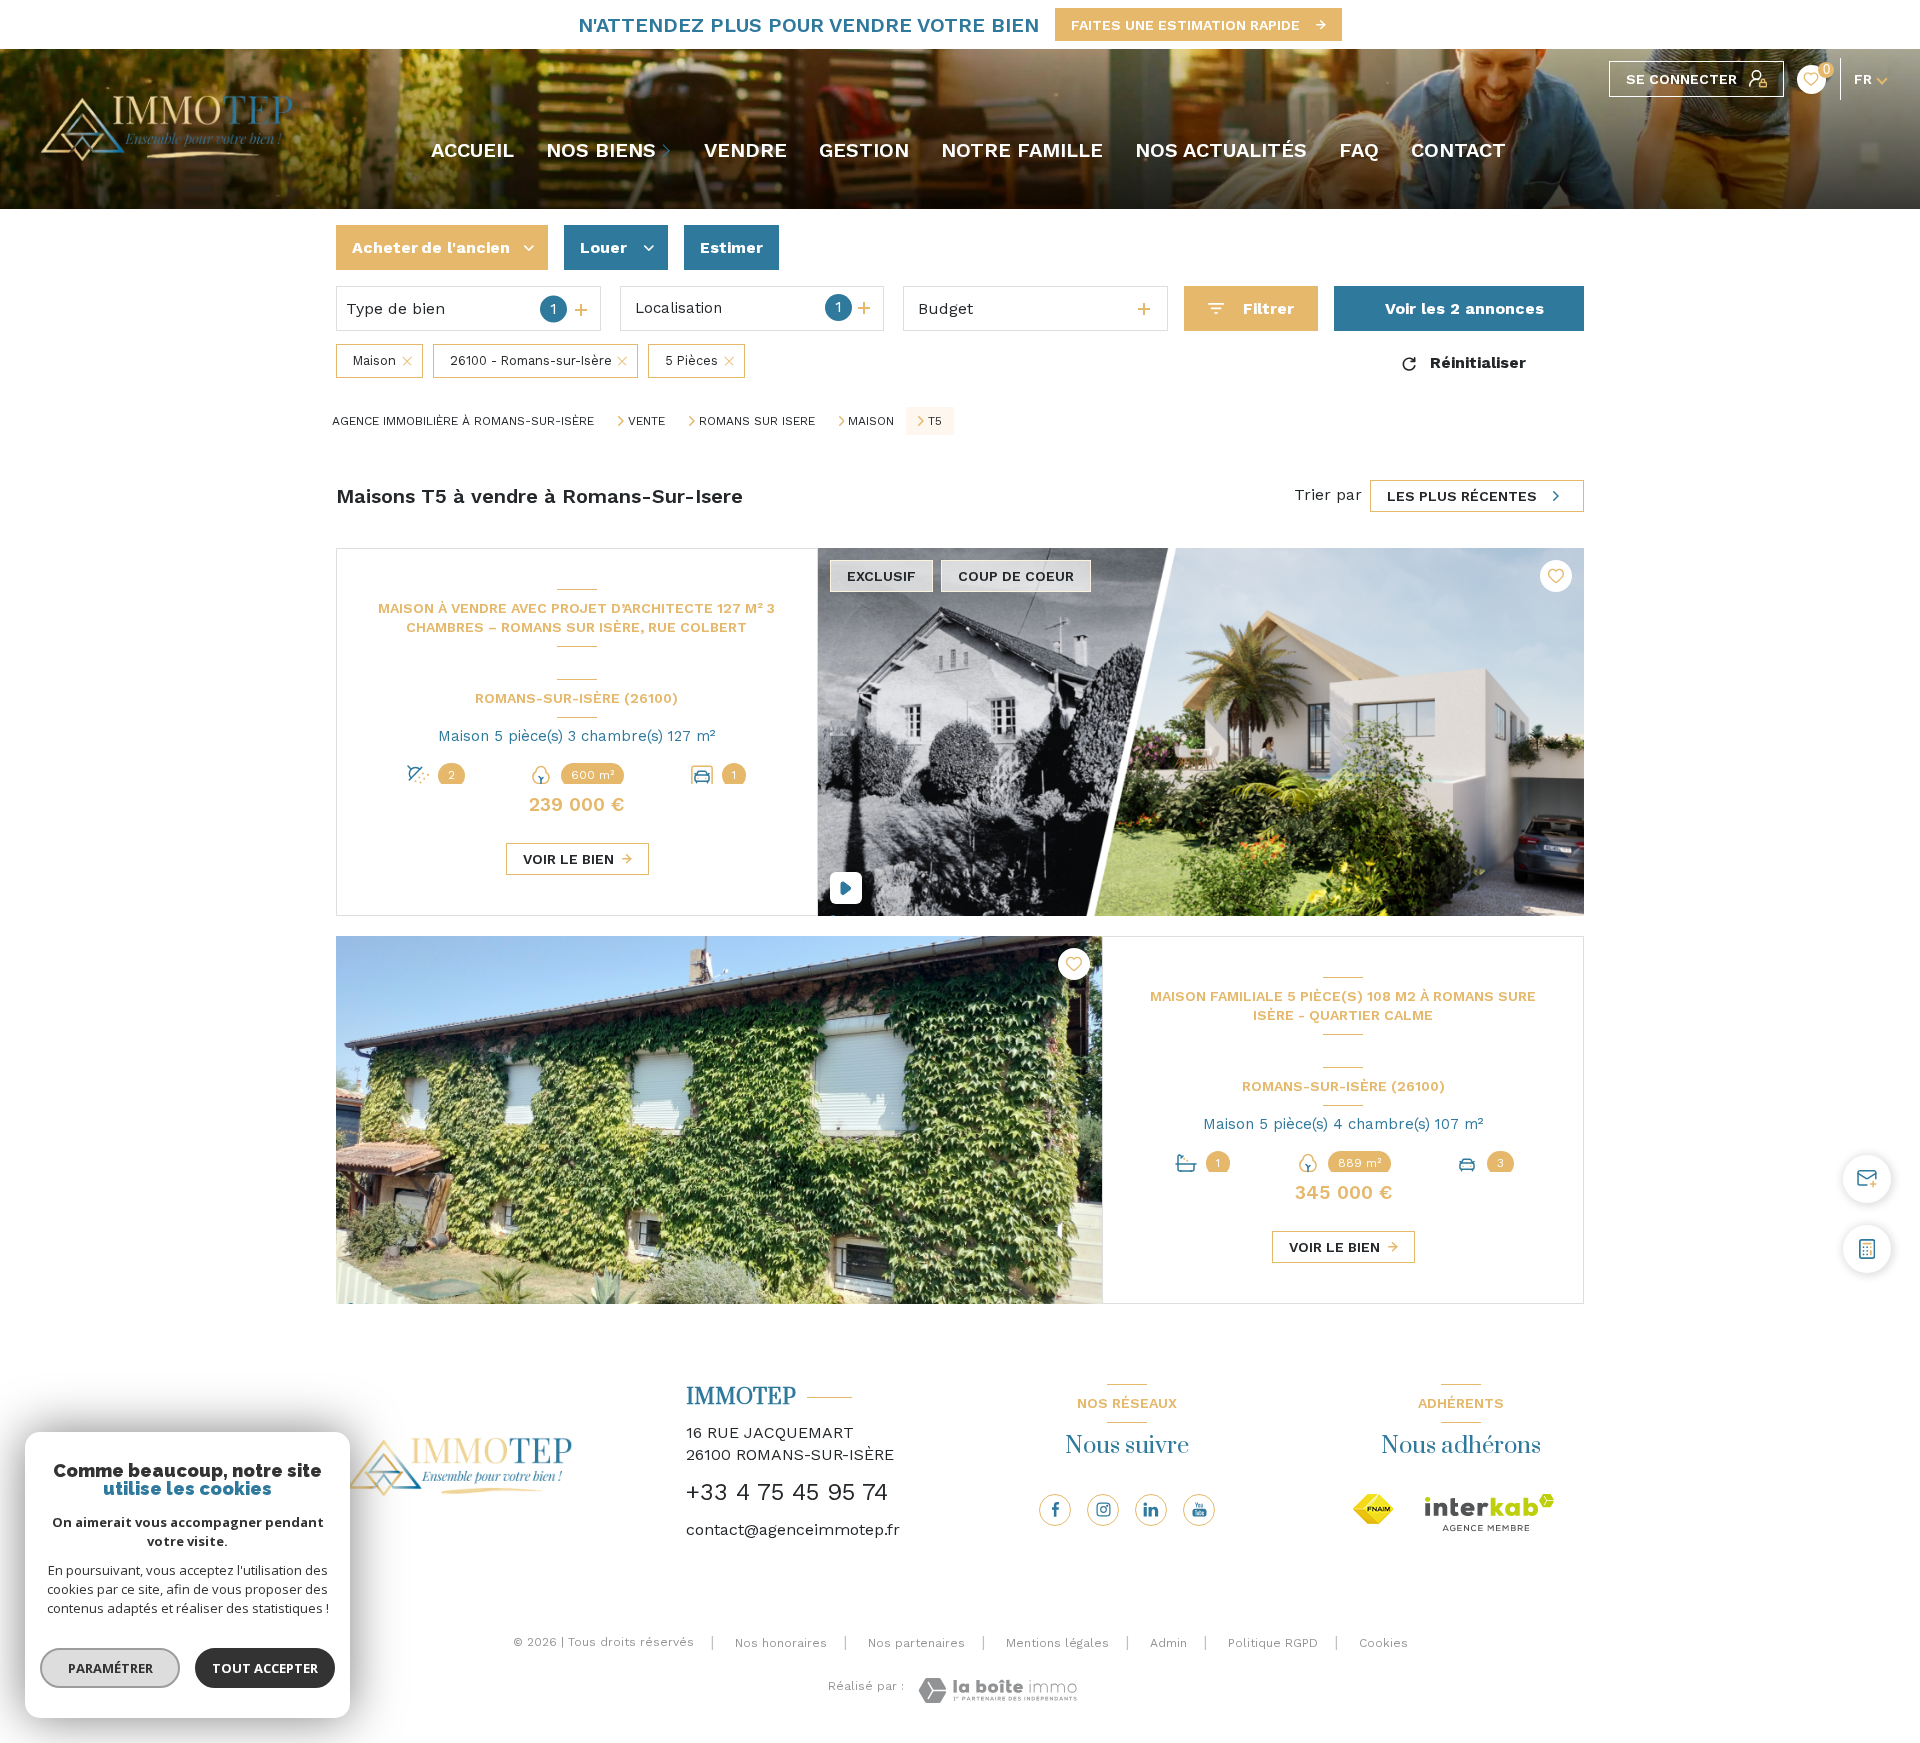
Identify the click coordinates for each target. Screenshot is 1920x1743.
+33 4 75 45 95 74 (787, 1492)
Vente (646, 421)
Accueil (472, 150)
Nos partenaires (916, 1643)
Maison (871, 421)
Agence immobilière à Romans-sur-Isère (463, 421)
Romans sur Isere (757, 421)
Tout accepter (265, 1668)
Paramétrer (110, 1668)
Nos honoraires (781, 1643)
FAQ (1359, 150)
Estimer (731, 247)
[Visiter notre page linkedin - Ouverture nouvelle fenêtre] (1151, 1510)
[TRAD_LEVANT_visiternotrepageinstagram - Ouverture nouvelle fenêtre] (1103, 1510)
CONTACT (1458, 150)
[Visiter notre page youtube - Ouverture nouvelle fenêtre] (1199, 1510)
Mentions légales (1057, 1643)
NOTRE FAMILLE (1022, 150)
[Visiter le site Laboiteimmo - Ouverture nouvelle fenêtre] (997, 1690)
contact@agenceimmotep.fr (793, 1529)
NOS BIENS (601, 150)
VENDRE (745, 150)
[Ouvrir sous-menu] (668, 150)
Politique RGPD (1273, 1643)
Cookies (1383, 1643)
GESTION (864, 150)
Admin (1168, 1643)
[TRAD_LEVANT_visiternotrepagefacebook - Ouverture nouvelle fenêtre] (1055, 1510)
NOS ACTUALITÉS (1221, 150)
